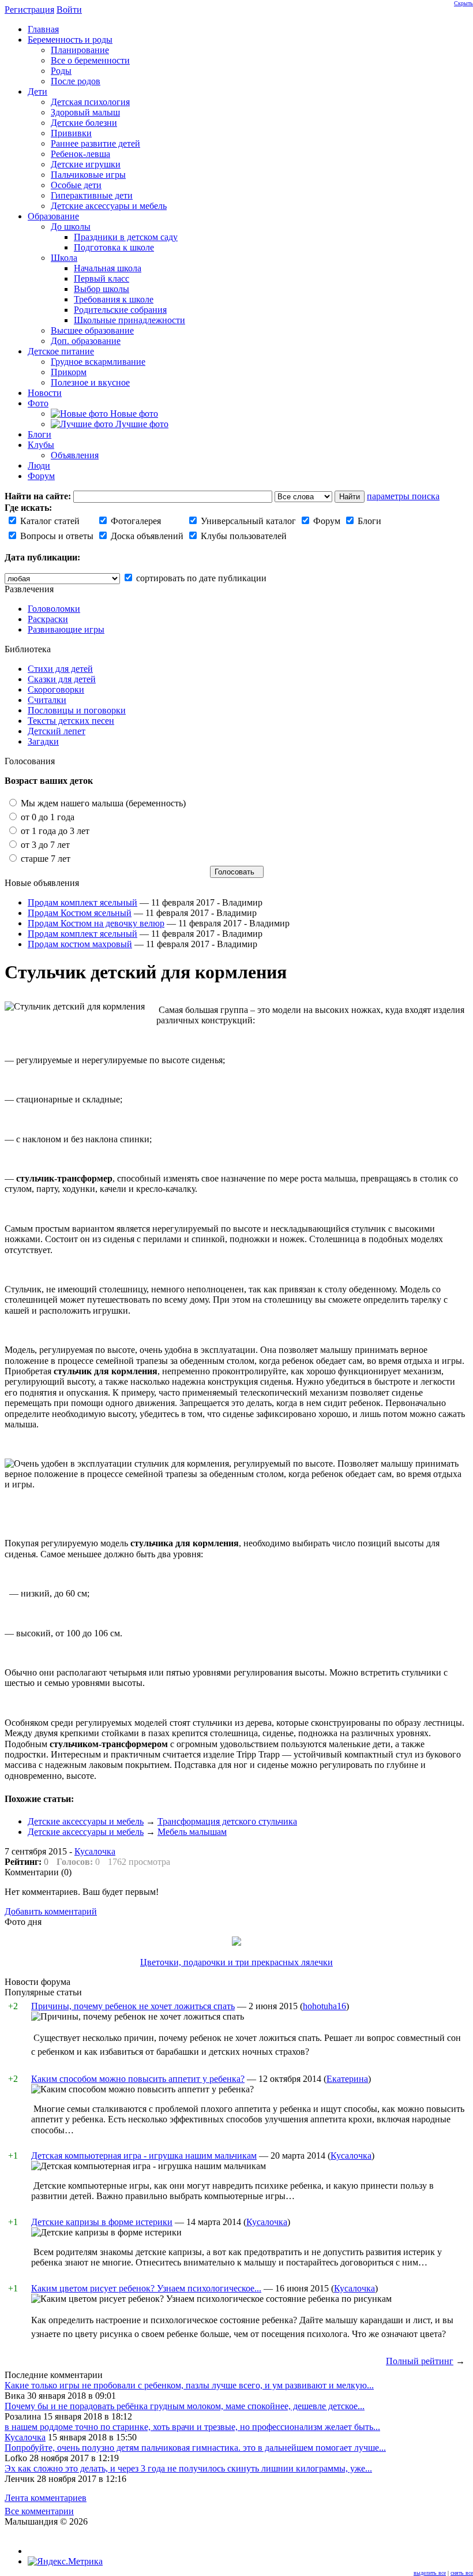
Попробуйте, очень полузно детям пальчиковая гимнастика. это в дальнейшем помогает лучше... (195, 2448)
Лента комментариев (46, 2498)
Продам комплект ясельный (82, 902)
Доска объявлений (146, 536)
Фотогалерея (135, 521)
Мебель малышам (192, 1832)
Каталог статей (49, 521)
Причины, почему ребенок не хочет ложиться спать (133, 2006)
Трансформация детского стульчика (227, 1821)
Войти (69, 10)
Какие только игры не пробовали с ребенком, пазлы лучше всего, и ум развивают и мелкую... (189, 2385)
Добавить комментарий (51, 1911)
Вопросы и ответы (56, 536)
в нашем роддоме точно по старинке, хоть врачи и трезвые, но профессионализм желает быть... (192, 2427)
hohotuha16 (324, 2006)
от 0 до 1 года (46, 817)
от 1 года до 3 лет (54, 831)
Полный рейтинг (420, 2361)
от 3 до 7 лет (44, 845)
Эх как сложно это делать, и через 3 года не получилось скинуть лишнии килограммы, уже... (188, 2468)
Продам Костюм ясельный (80, 913)
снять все (462, 2573)
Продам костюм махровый (80, 944)
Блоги (368, 521)
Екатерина (347, 2079)
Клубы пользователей (243, 536)
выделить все (430, 2573)
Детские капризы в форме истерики (102, 2222)
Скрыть (463, 3)
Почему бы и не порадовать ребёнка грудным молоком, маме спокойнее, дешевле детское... (185, 2406)
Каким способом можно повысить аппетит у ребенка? (138, 2079)
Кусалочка (95, 1851)
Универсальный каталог (247, 521)
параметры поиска (403, 496)
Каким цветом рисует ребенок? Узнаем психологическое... (146, 2288)
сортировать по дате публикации (200, 578)
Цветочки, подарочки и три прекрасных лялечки (236, 1962)
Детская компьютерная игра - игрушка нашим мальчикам (144, 2156)
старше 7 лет (44, 859)
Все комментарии (39, 2511)
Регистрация (29, 10)
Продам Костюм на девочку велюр (96, 923)
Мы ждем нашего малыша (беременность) (102, 803)
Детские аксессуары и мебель (86, 1821)
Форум (326, 521)
